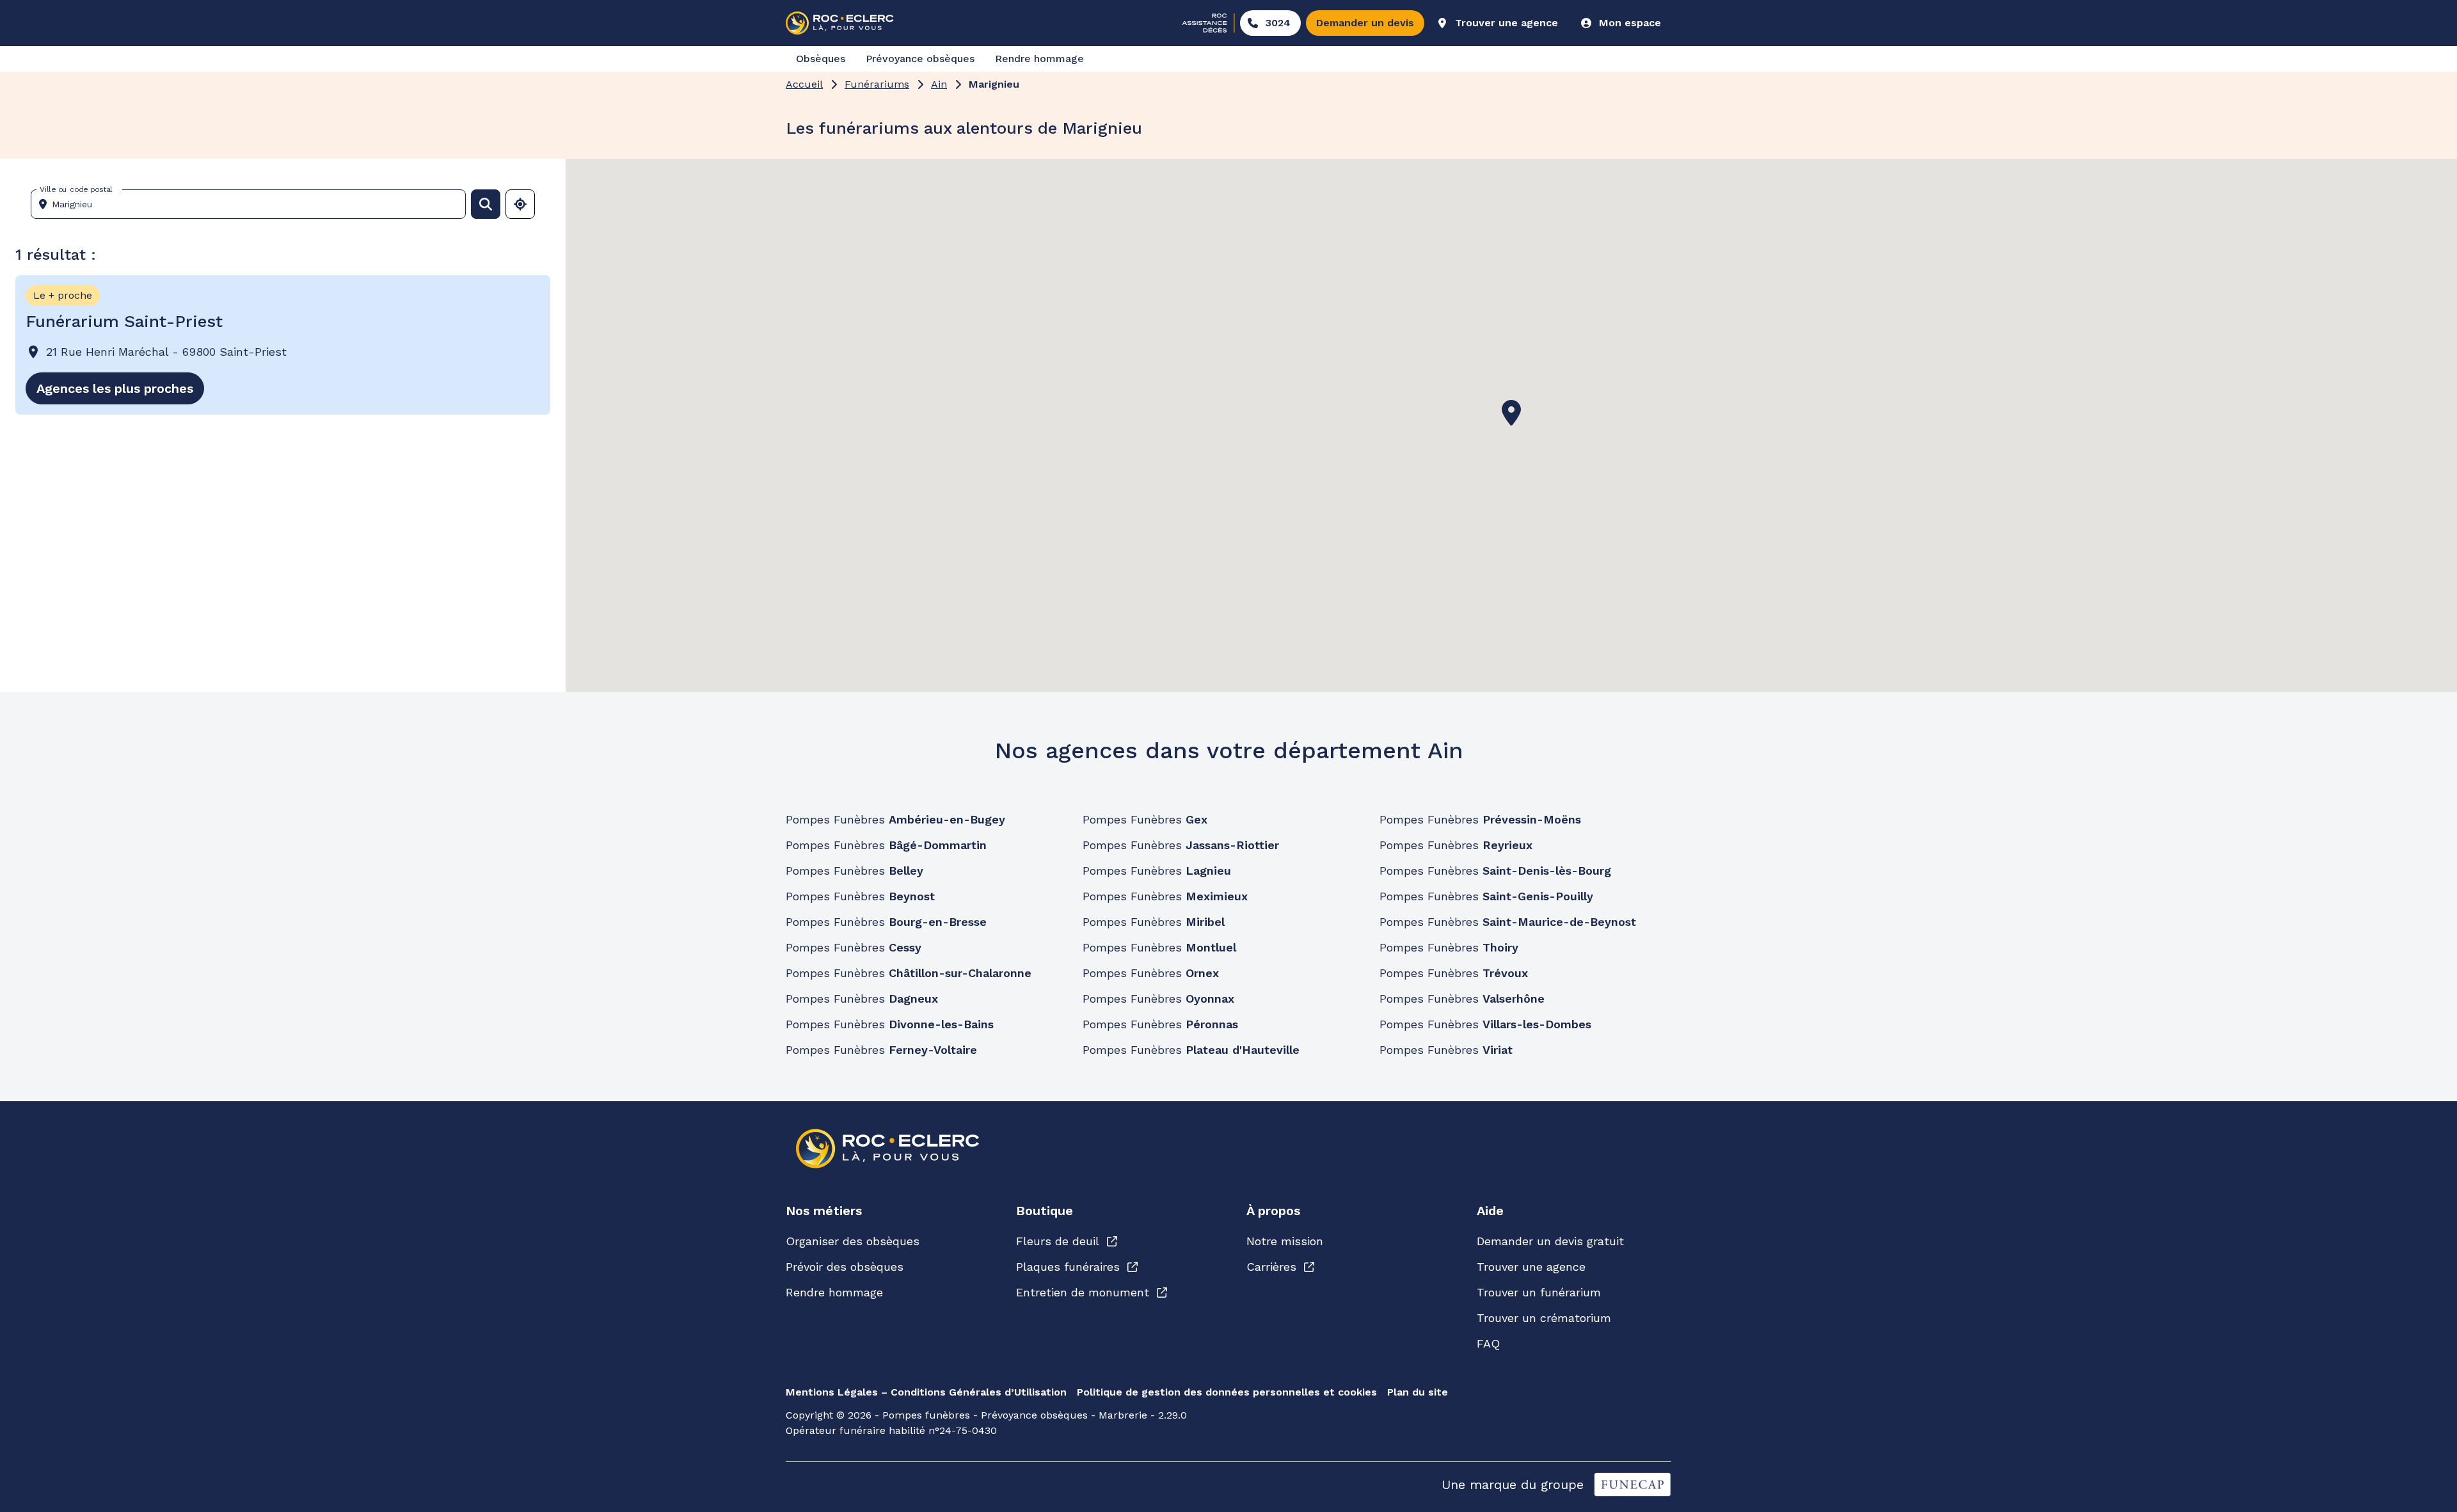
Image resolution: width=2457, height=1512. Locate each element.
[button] (1511, 413)
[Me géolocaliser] (520, 204)
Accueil (804, 84)
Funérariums (877, 84)
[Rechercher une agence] (486, 204)
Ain (939, 84)
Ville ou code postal (76, 189)
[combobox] (253, 204)
